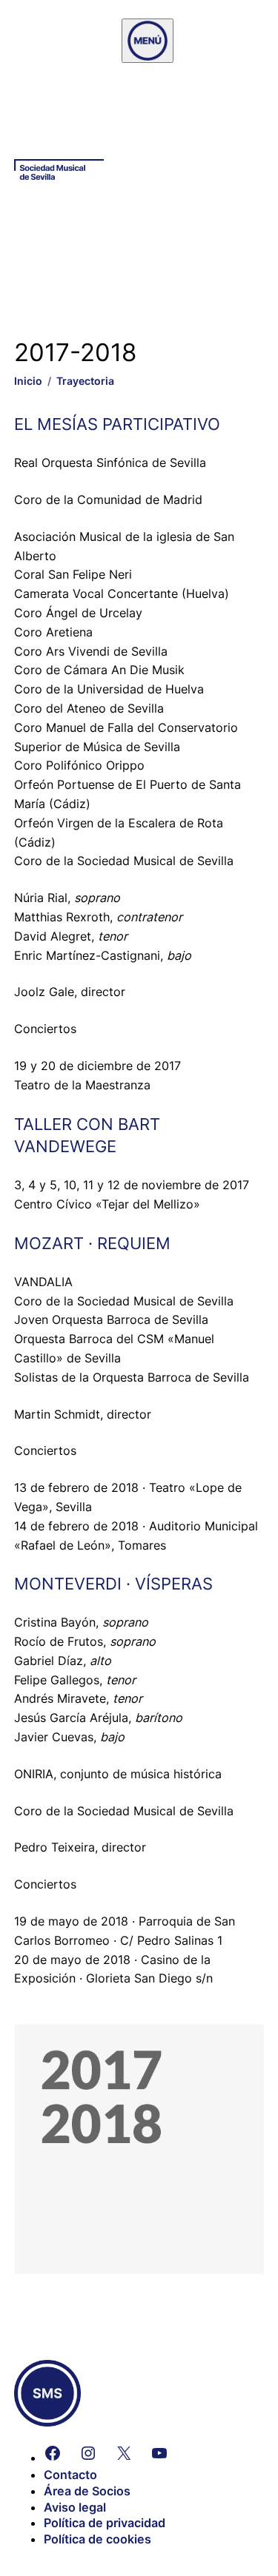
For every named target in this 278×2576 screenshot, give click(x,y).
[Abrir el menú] (148, 41)
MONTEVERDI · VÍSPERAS (113, 1584)
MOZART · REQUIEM (92, 1243)
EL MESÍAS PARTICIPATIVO (117, 424)
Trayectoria (85, 381)
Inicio (28, 381)
